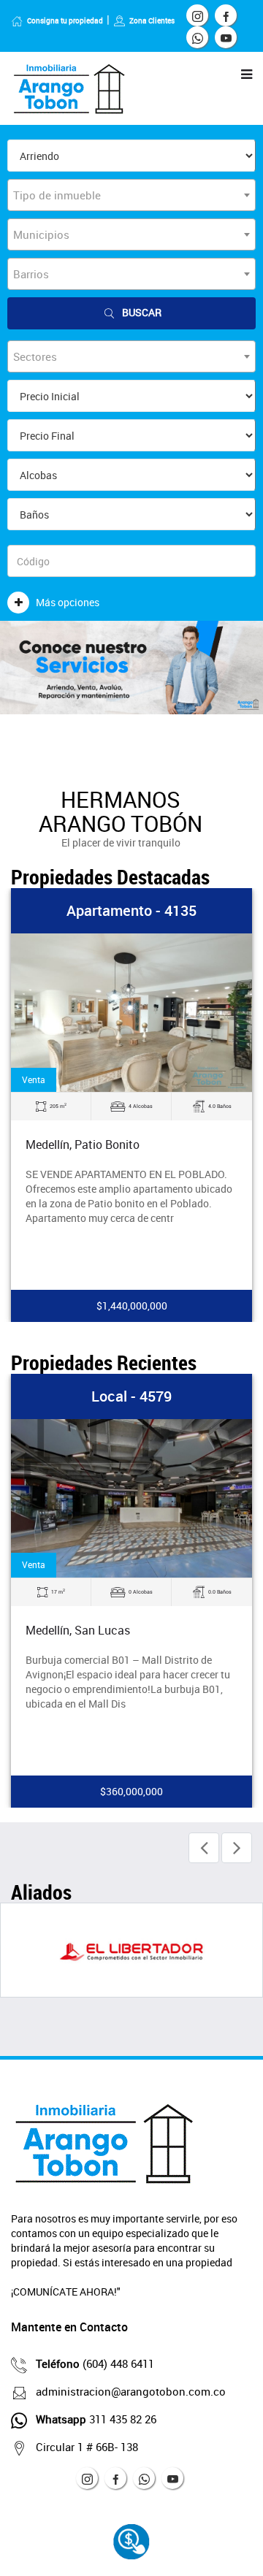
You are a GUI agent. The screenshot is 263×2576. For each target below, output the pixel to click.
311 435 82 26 (96, 2419)
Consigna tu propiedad (65, 20)
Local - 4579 (131, 1396)
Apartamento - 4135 (131, 910)
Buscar (142, 312)
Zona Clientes (152, 20)
